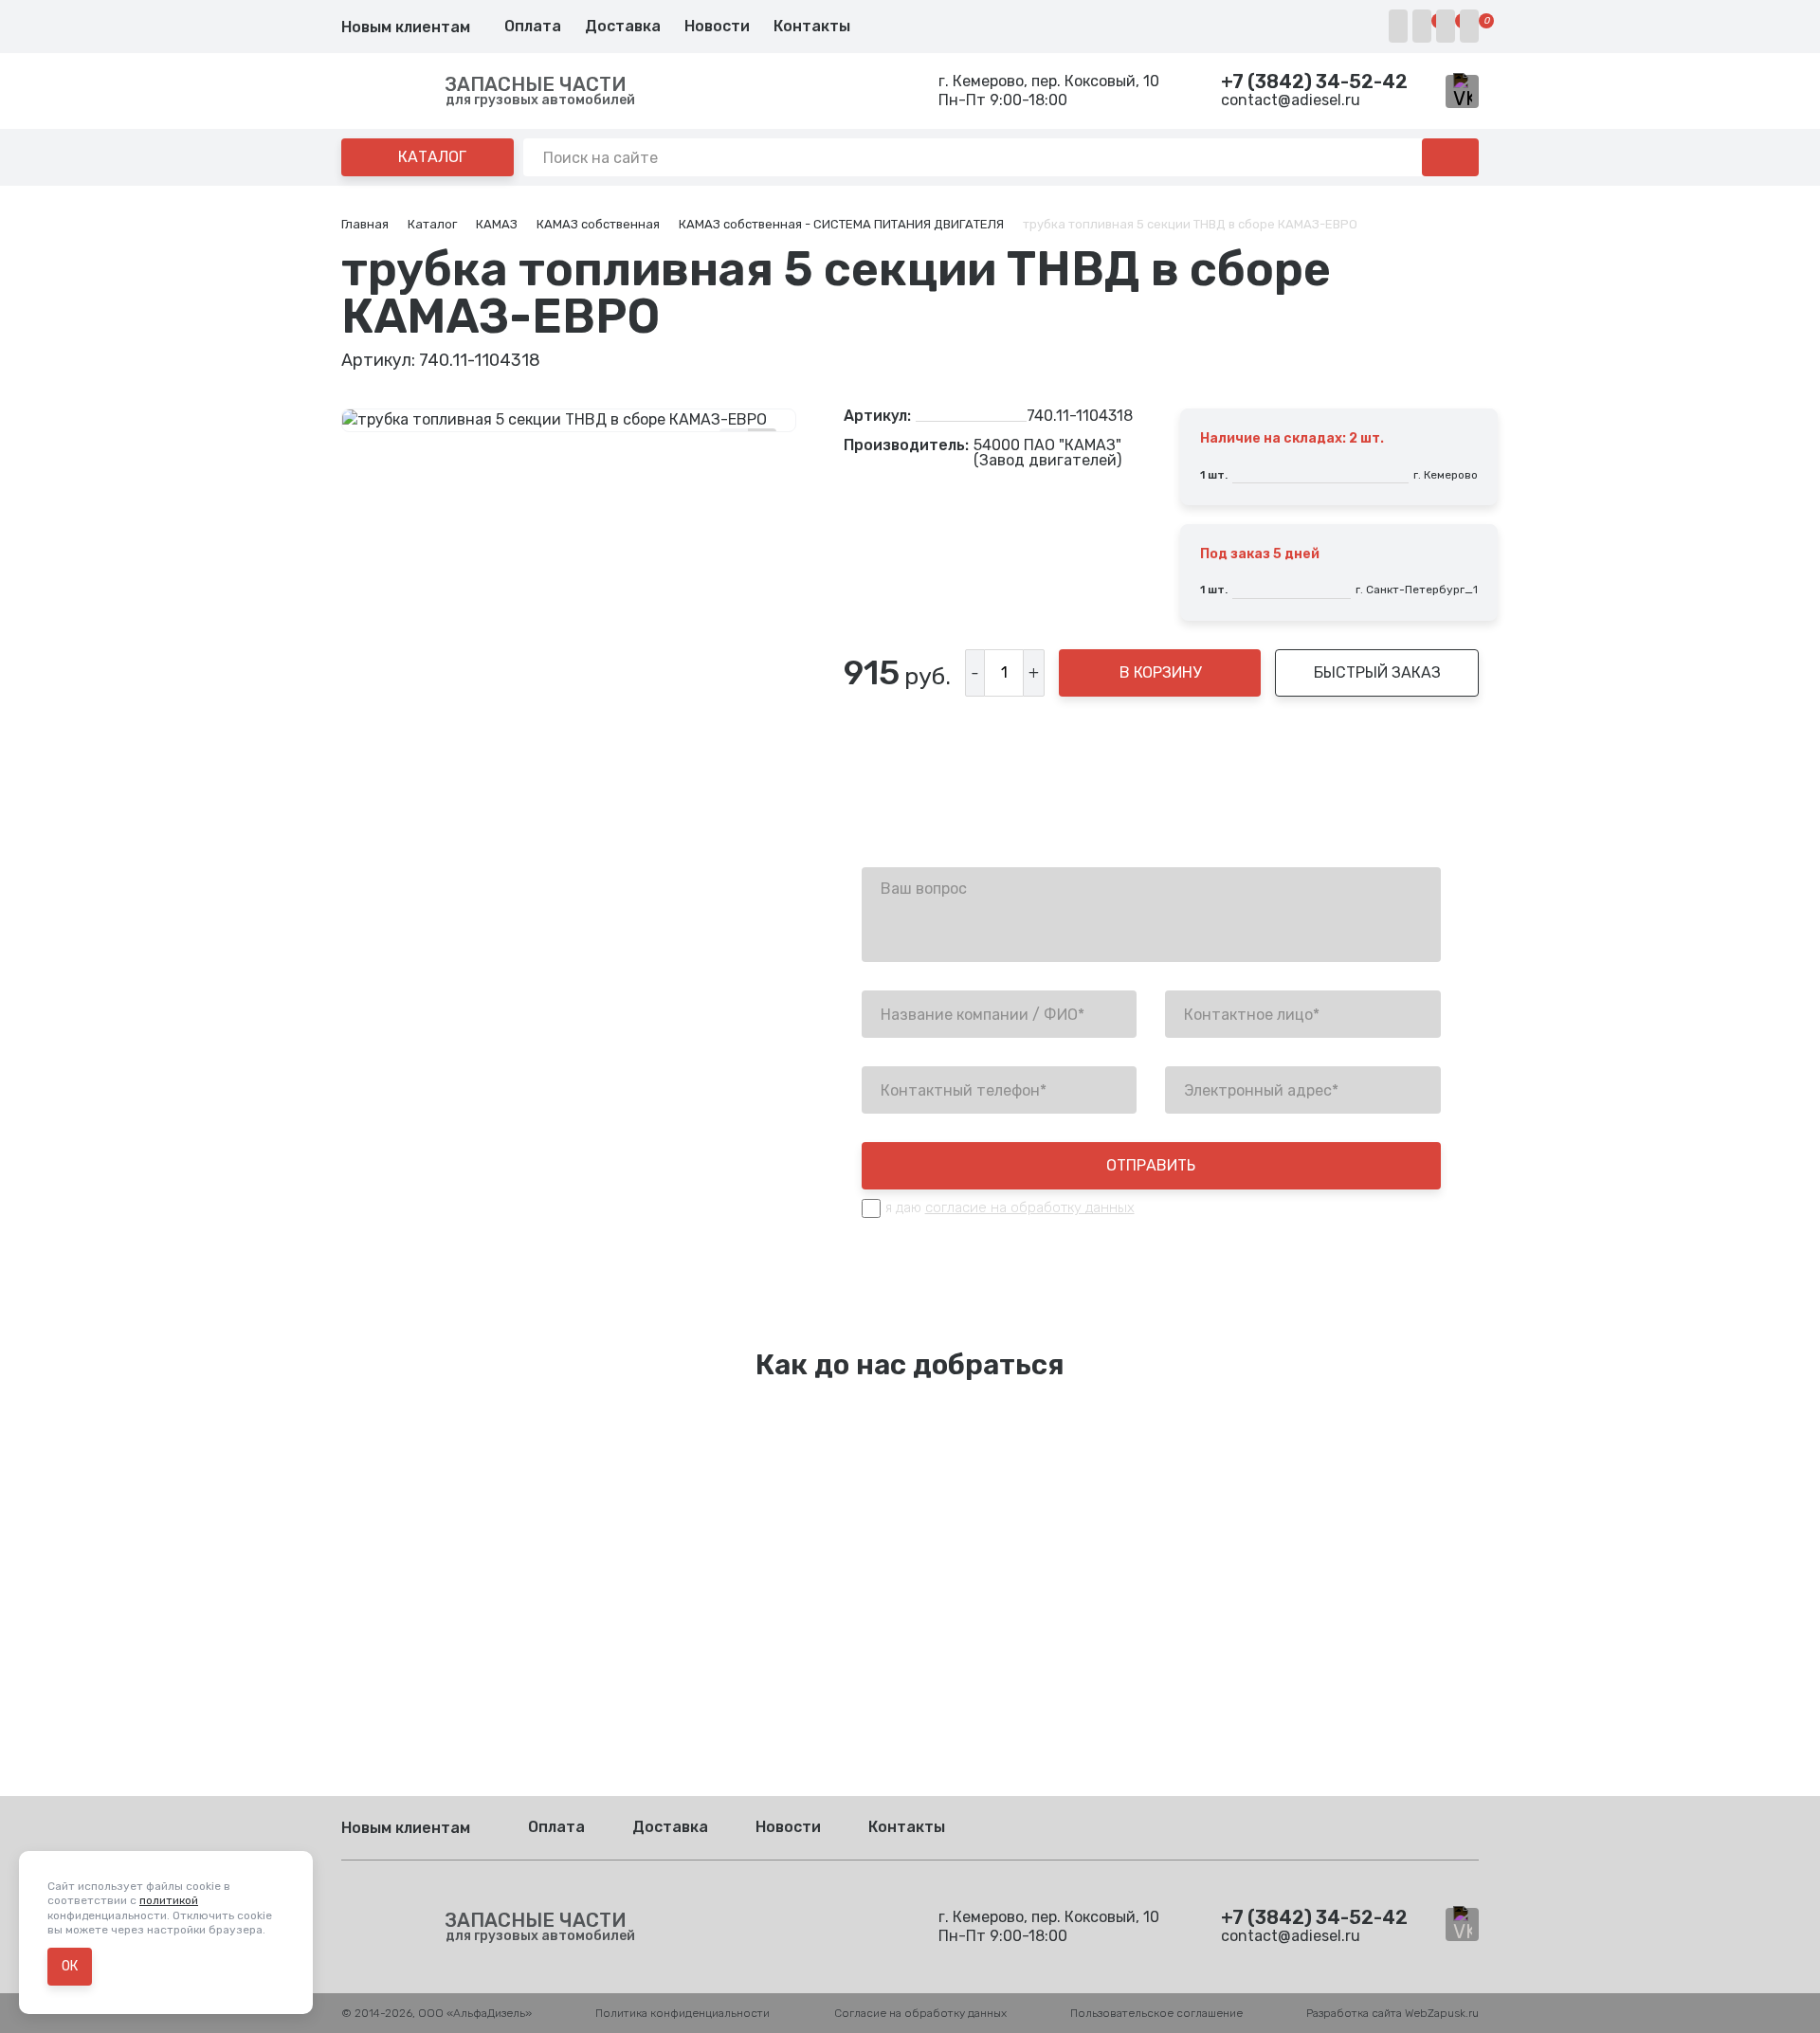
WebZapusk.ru (1442, 2013)
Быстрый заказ (1377, 672)
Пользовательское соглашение (1156, 2013)
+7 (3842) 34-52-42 (1314, 82)
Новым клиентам (406, 27)
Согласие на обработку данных (920, 2013)
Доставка (623, 26)
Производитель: (906, 446)
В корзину (1160, 672)
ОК (70, 1966)
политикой (169, 1900)
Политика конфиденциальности (682, 2013)
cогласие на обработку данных (1030, 1207)
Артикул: (877, 416)
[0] (1422, 26)
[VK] (1462, 91)
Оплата (533, 26)
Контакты (812, 26)
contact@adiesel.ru (1291, 100)
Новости (717, 26)
